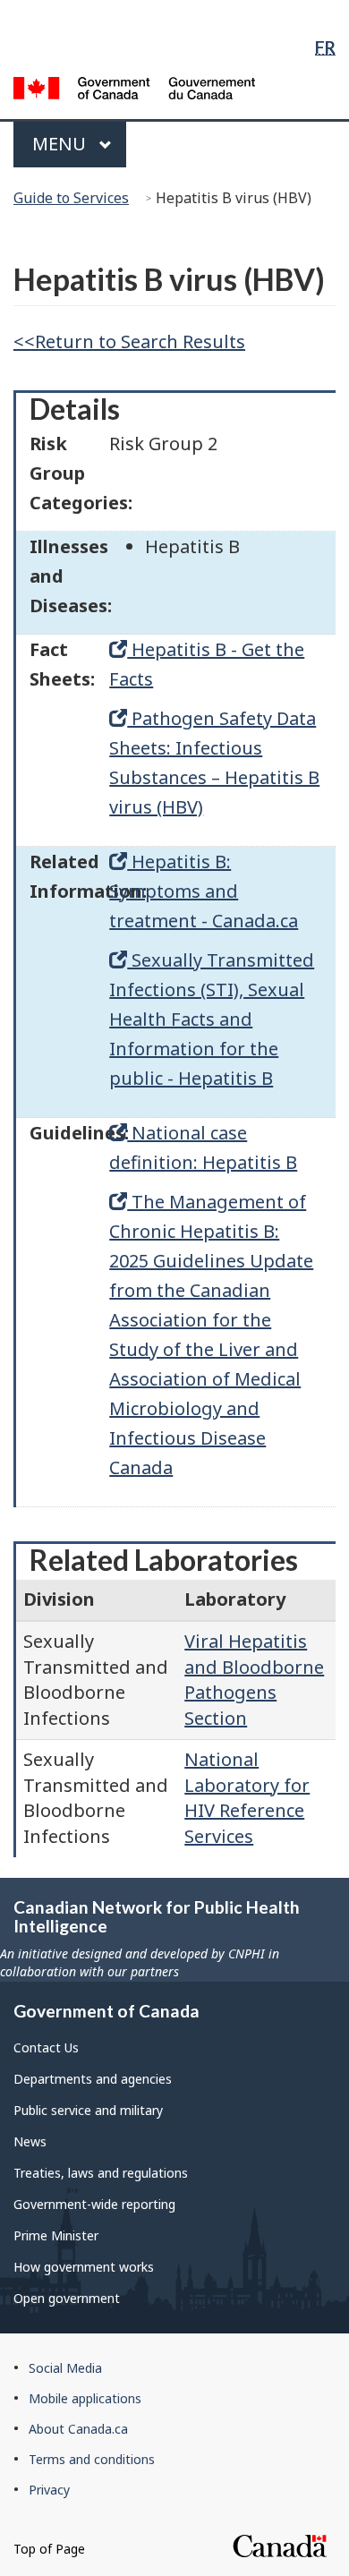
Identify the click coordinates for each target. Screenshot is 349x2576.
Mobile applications (85, 2398)
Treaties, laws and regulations (101, 2173)
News (30, 2141)
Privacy (49, 2490)
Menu (61, 144)
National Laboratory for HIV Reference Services (247, 1798)
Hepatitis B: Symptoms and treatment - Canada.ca (204, 891)
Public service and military (88, 2110)
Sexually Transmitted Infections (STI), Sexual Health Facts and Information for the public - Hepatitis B (212, 1019)
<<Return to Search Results (129, 341)
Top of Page (49, 2549)
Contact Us (46, 2047)
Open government (67, 2298)
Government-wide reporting (94, 2204)
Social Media (65, 2368)
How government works (84, 2267)
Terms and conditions (92, 2459)
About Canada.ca (78, 2429)
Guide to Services (71, 198)
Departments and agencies (93, 2079)
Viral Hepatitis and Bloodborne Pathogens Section (254, 1680)
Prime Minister (56, 2235)
